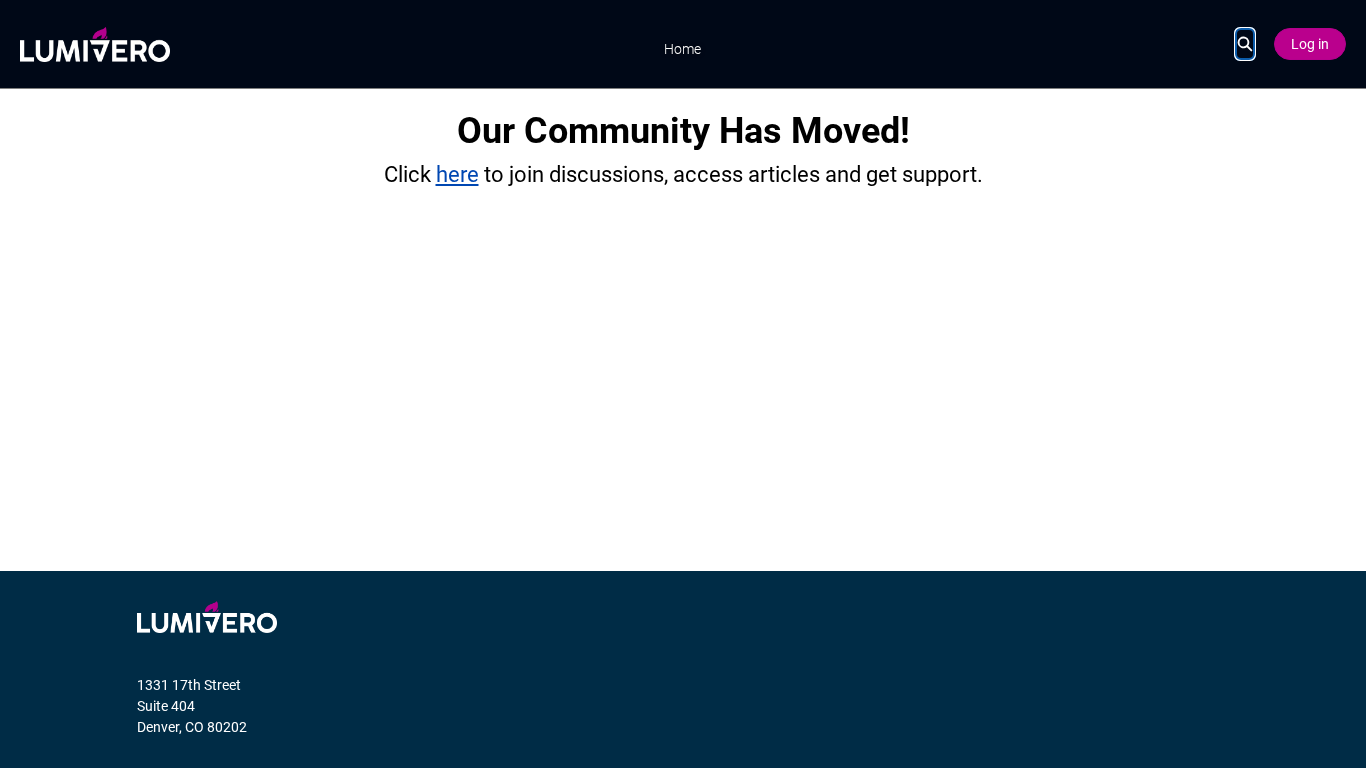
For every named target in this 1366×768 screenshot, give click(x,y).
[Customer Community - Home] (95, 44)
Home (682, 49)
